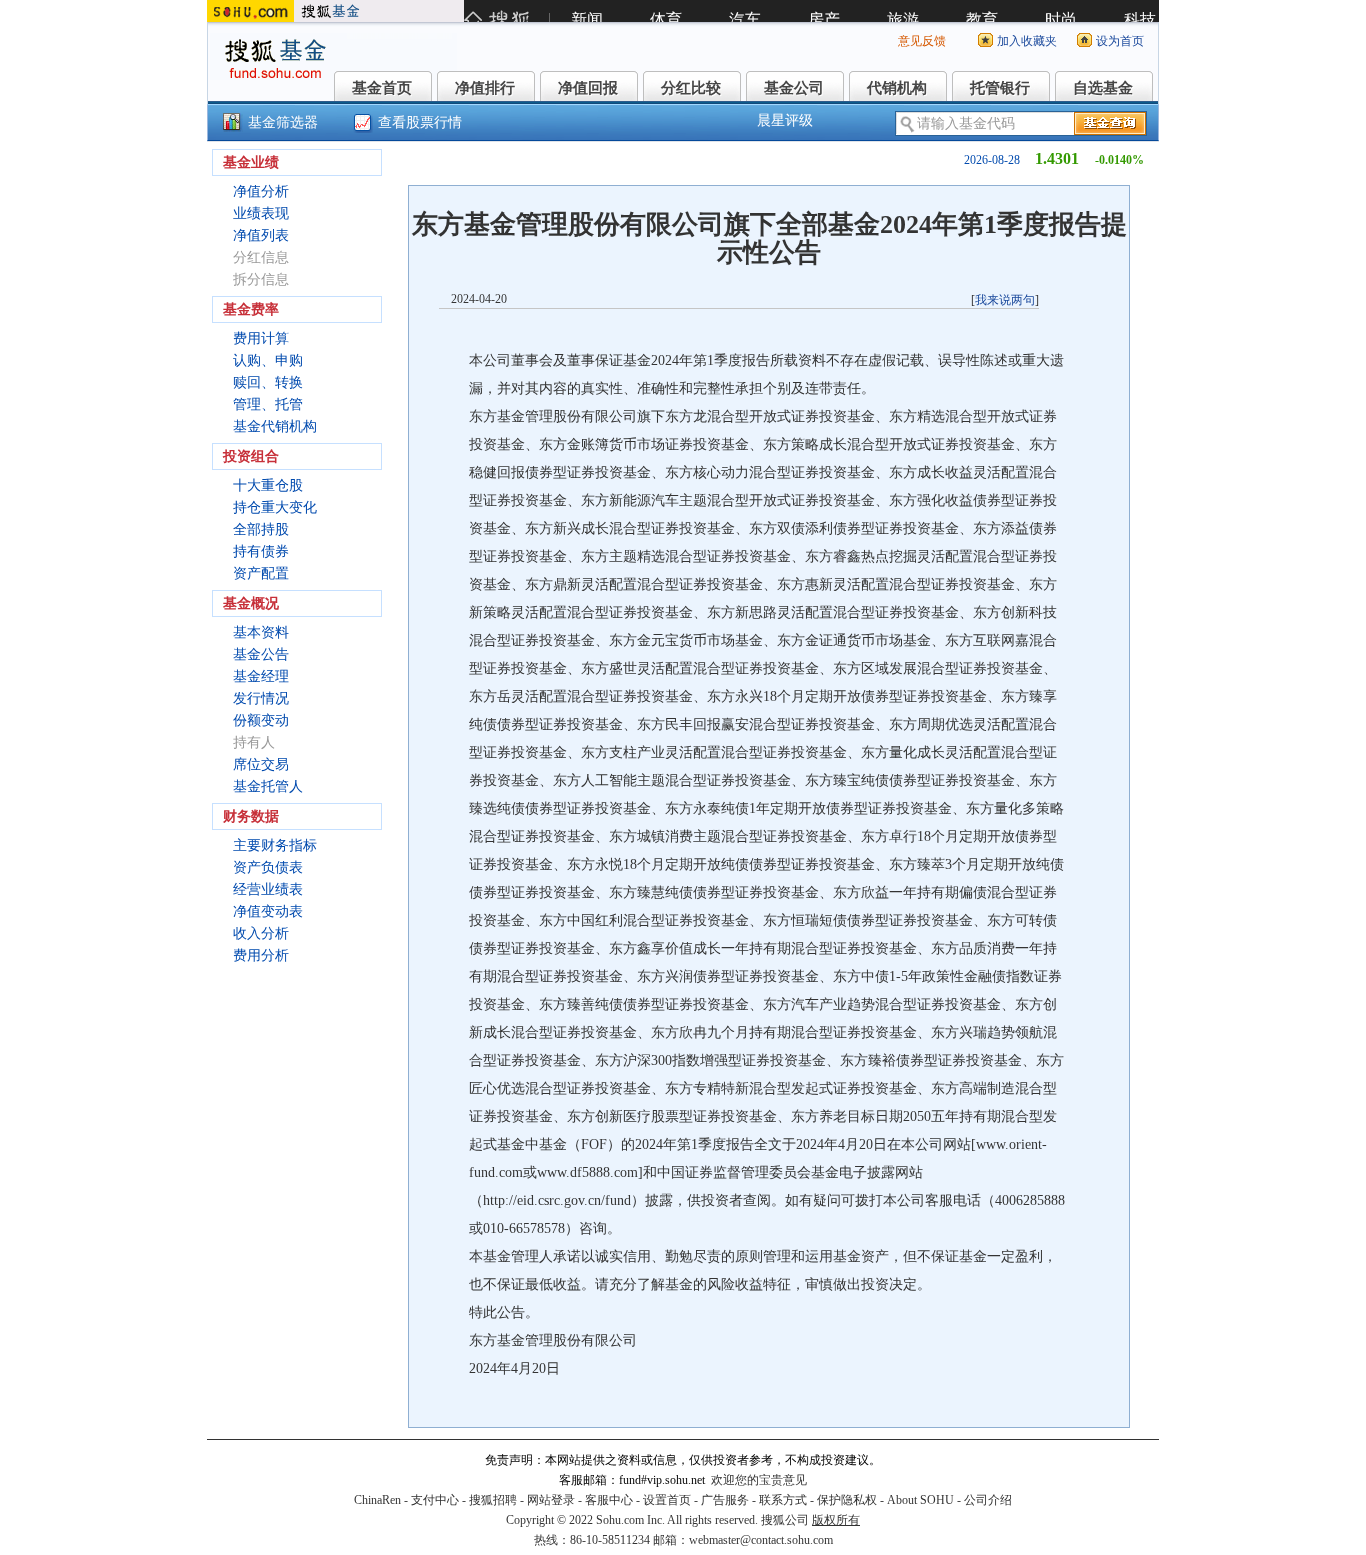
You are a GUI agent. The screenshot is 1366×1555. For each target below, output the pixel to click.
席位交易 (261, 764)
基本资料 (261, 632)
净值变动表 (268, 911)
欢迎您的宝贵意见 (759, 1480)
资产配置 (261, 573)
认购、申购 (268, 360)
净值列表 (261, 235)
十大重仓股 (268, 485)
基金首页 (382, 88)
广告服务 (725, 1500)
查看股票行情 (420, 122)
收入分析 (261, 933)
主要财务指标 (275, 845)
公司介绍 (988, 1500)
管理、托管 (268, 404)
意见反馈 (922, 41)
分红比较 (691, 88)
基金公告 (261, 654)
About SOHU (920, 1500)
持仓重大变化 (275, 507)
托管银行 (1000, 88)
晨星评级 (785, 120)
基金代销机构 (275, 426)
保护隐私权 (847, 1500)
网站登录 (551, 1500)
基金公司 (794, 88)
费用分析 (261, 955)
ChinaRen (377, 1500)
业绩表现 (261, 213)
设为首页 (1120, 41)
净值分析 (261, 191)
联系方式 (783, 1500)
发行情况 (261, 698)
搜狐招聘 (493, 1500)
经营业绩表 (268, 889)
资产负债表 (268, 867)
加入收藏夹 (1027, 41)
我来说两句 (1005, 300)
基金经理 (261, 676)
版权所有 (836, 1520)
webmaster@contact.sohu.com (761, 1540)
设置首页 (667, 1500)
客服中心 (609, 1500)
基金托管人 (268, 786)
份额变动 (261, 720)
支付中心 (435, 1500)
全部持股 (261, 529)
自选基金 (1103, 88)
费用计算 (261, 338)
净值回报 (588, 88)
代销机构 (897, 88)
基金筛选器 (283, 122)
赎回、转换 (268, 382)
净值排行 (485, 88)
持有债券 (261, 551)
